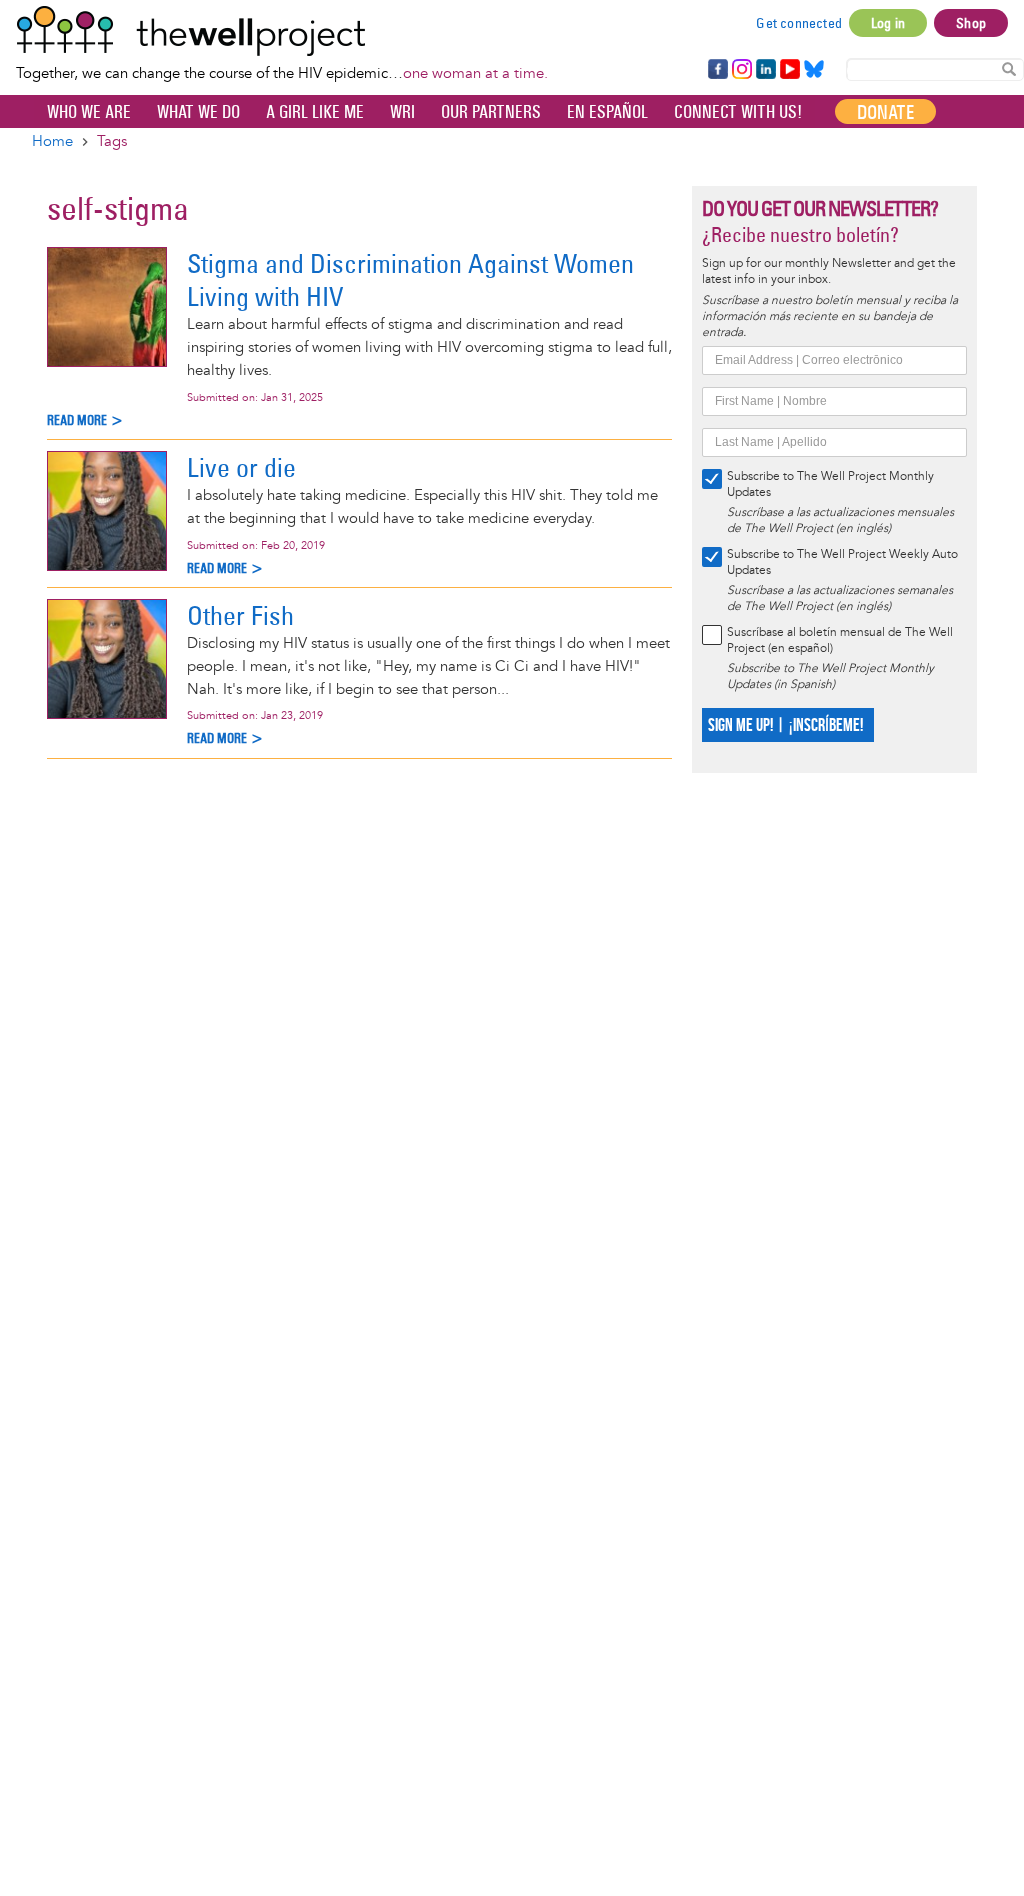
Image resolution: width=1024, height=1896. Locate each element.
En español (607, 112)
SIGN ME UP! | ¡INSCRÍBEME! (785, 725)
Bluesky (814, 70)
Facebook (717, 70)
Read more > (85, 420)
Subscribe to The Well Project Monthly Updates (830, 484)
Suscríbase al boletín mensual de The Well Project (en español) (840, 640)
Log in (888, 23)
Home (52, 141)
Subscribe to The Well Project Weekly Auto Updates (842, 562)
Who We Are (89, 112)
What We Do (198, 112)
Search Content (1009, 68)
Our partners (491, 112)
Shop (971, 23)
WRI (402, 112)
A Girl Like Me (315, 112)
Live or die (241, 467)
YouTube (788, 70)
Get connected (799, 23)
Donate (885, 112)
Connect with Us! (738, 112)
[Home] (282, 31)
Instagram (741, 70)
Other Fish (240, 615)
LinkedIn (766, 70)
